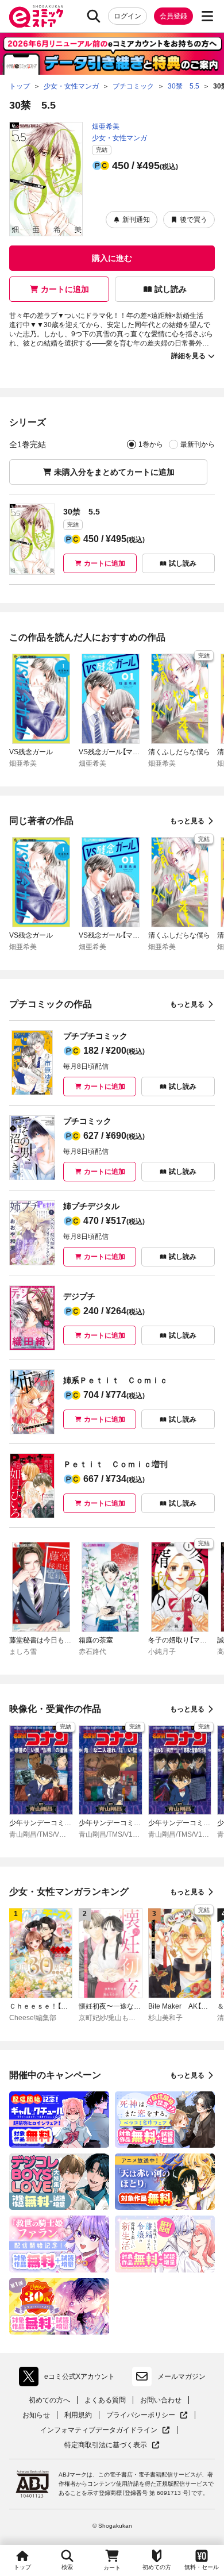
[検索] (94, 16)
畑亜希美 (106, 126)
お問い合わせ (161, 2400)
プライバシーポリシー (147, 2415)
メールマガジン (181, 2377)
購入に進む (112, 258)
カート (112, 2568)
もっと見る (187, 821)
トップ (22, 2567)
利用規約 (78, 2415)
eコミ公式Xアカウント (70, 2379)
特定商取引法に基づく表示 (112, 2445)
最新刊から (198, 444)
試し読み (171, 289)
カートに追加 (65, 289)
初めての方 (157, 2567)
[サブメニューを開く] (207, 16)
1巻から (151, 444)
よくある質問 (105, 2400)
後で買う (194, 220)
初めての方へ (49, 2400)
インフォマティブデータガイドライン (99, 2430)
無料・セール (202, 2567)
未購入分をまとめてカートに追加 (114, 472)
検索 (67, 2567)
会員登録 (173, 16)
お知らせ (36, 2415)
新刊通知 (136, 220)
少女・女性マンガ (119, 138)
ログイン (128, 16)
